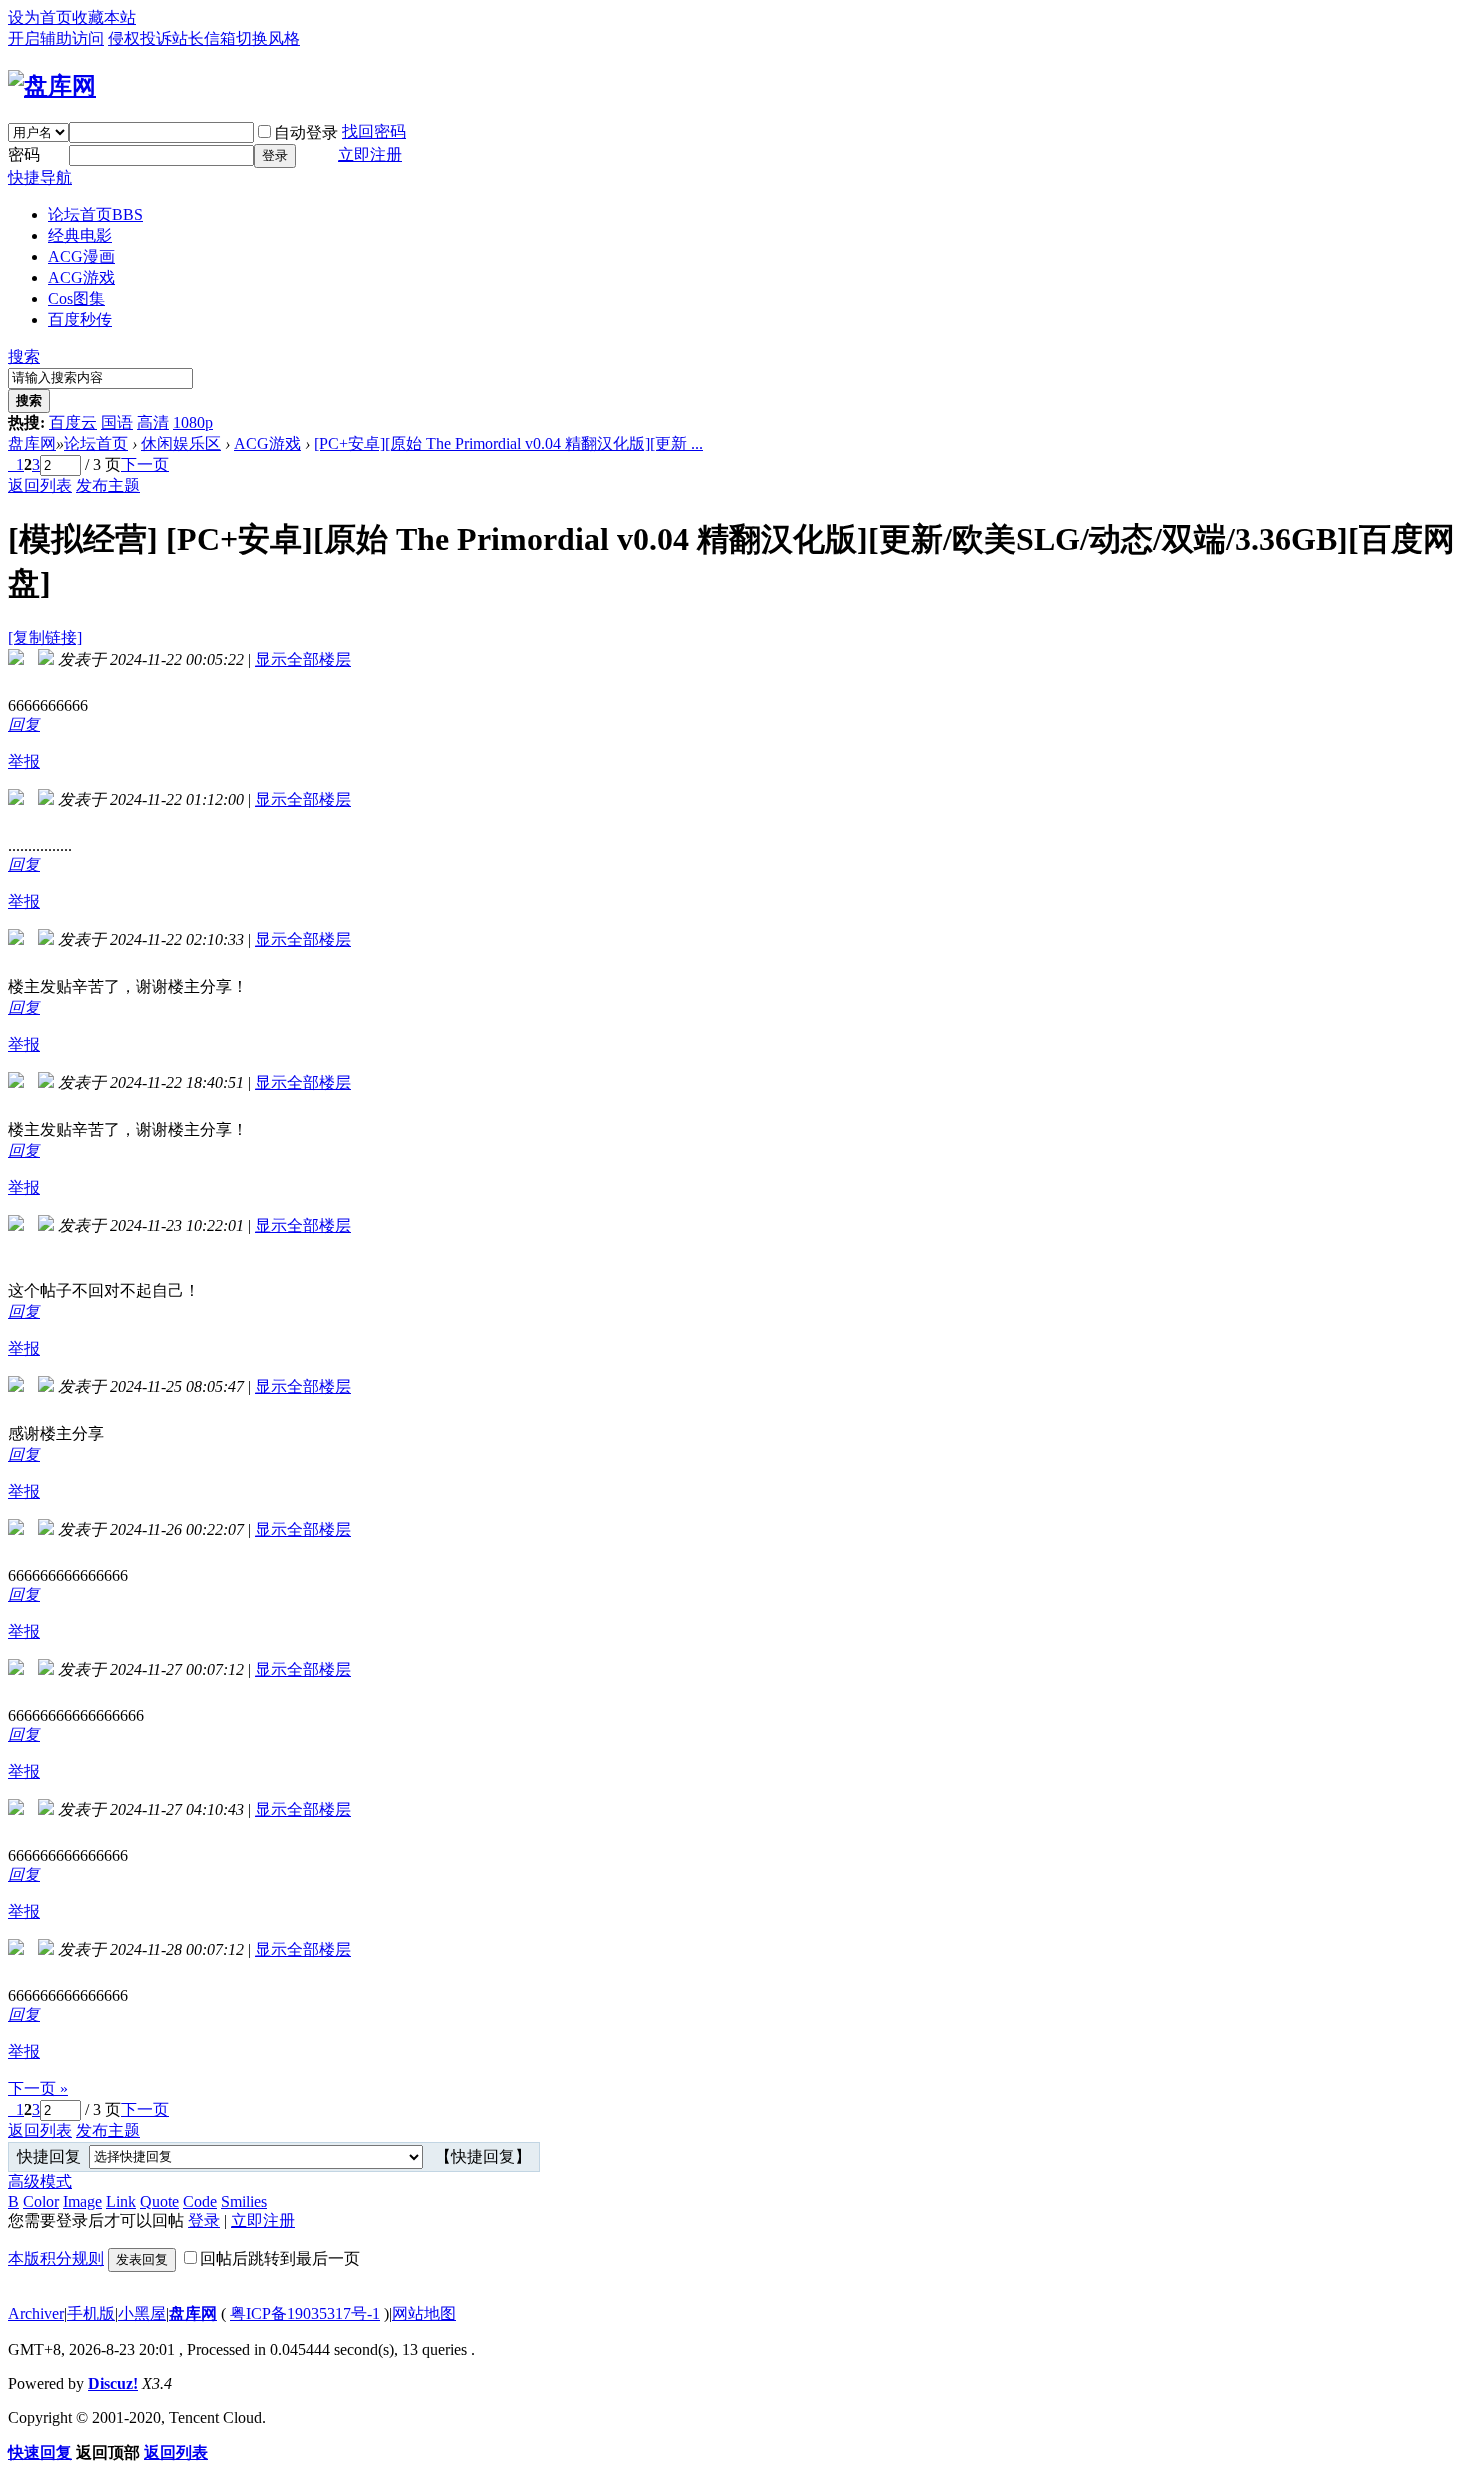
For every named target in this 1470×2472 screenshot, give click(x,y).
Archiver (36, 2313)
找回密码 (374, 131)
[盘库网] (52, 86)
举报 (24, 761)
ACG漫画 (81, 256)
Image (82, 2201)
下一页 (145, 464)
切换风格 (268, 38)
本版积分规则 (56, 2258)
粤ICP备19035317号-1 (305, 2313)
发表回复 (142, 2259)
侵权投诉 (140, 38)
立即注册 (370, 154)
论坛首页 (95, 214)
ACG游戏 (81, 277)
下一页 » (38, 2088)
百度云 (73, 422)
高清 (153, 422)
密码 (24, 154)
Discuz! (113, 2383)
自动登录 (306, 132)
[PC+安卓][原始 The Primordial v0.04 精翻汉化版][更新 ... (508, 443)
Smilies (244, 2201)
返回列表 (40, 485)
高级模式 (40, 2181)
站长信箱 (204, 38)
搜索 (24, 356)
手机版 (91, 2313)
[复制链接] (45, 637)
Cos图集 (76, 298)
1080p (193, 422)
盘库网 (32, 443)
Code (200, 2201)
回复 (24, 724)
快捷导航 (40, 177)
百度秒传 (80, 319)
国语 (117, 422)
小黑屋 (142, 2313)
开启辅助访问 (56, 38)
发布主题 (108, 485)
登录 (275, 155)
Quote (159, 2201)
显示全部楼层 (303, 659)
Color (41, 2201)
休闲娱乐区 (181, 443)
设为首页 (40, 17)
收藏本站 (104, 17)
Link (121, 2201)
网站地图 (424, 2313)
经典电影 (80, 235)
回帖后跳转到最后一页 (280, 2258)
